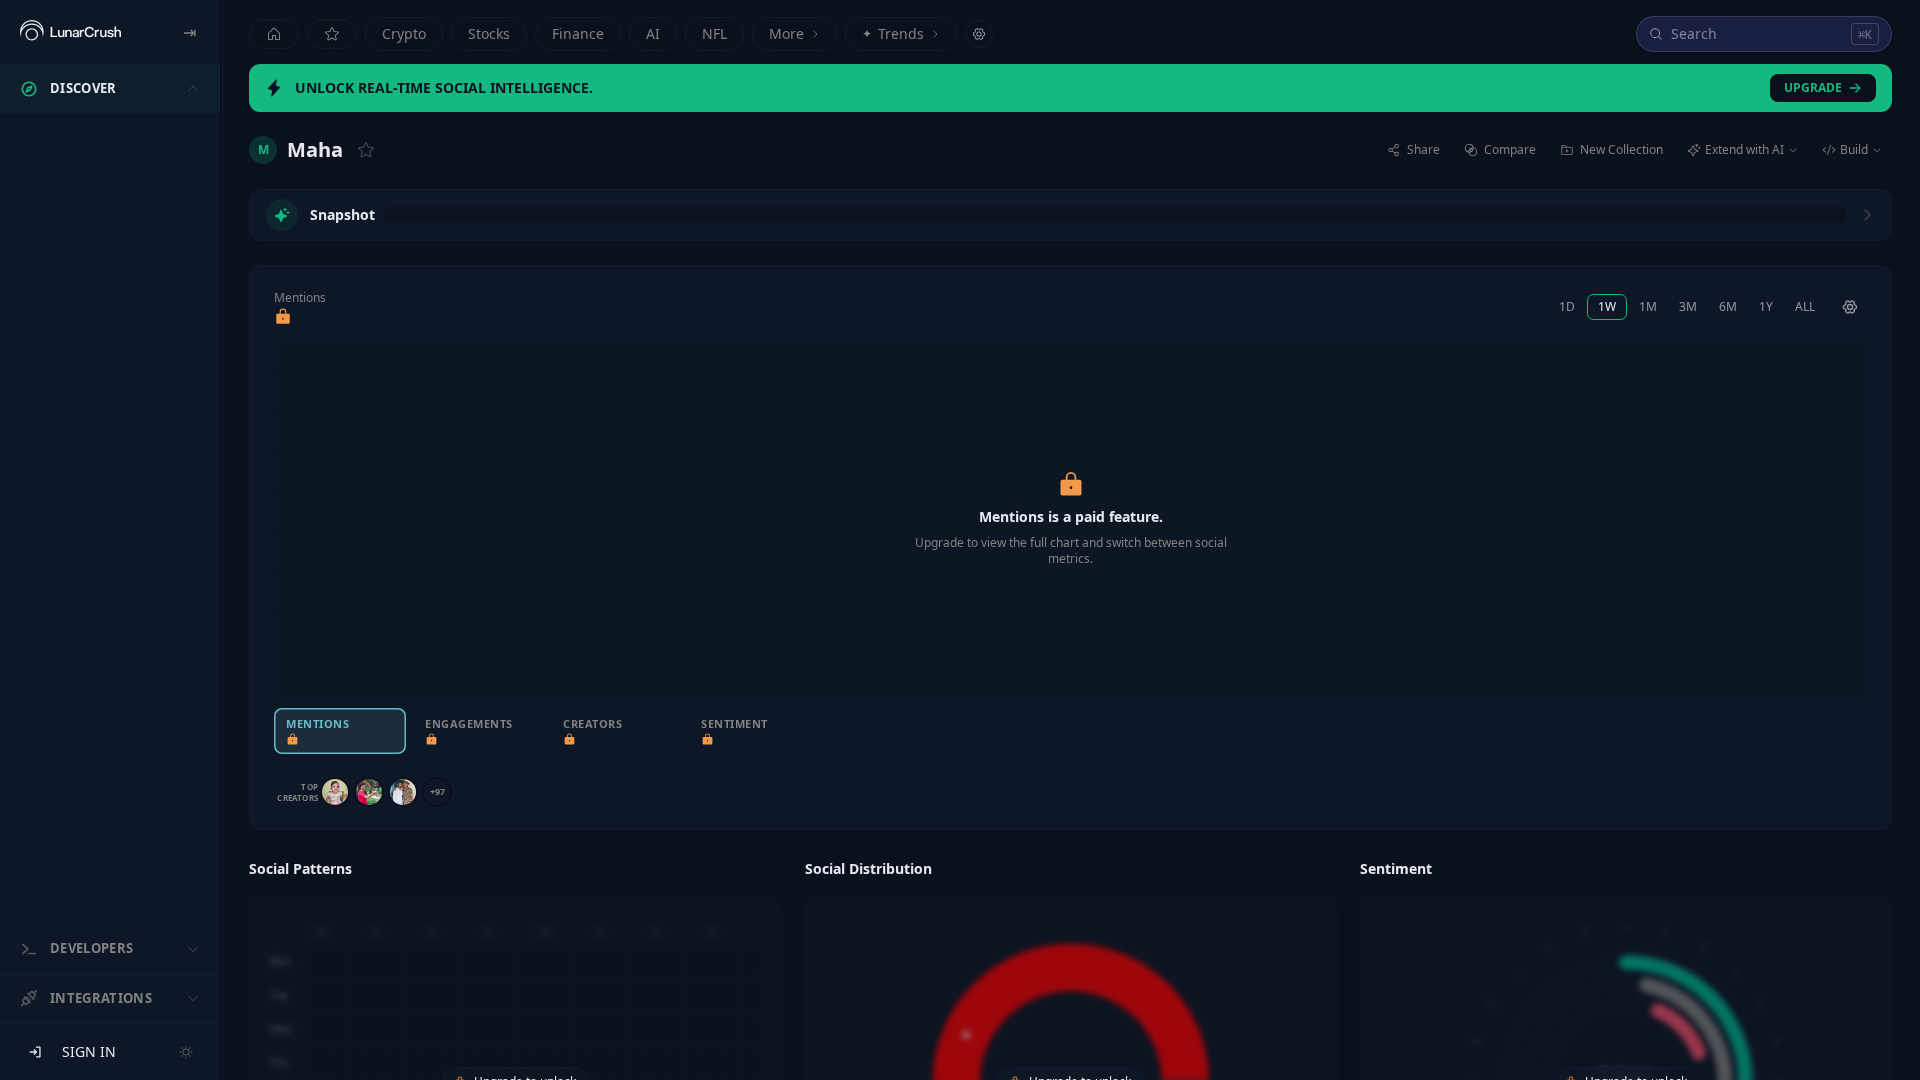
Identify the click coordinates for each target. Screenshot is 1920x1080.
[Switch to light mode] (186, 1052)
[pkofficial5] (403, 792)
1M (1648, 306)
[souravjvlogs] (369, 792)
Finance (578, 33)
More (786, 33)
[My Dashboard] (332, 34)
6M (1728, 306)
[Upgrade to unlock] (283, 317)
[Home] (274, 34)
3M (1688, 306)
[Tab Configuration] (979, 34)
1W (1607, 306)
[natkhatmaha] (335, 792)
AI (653, 33)
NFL (714, 33)
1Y (1766, 306)
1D (1567, 306)
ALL (1805, 306)
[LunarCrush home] (70, 32)
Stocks (489, 33)
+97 (437, 791)
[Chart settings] (1850, 307)
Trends (893, 33)
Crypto (404, 33)
